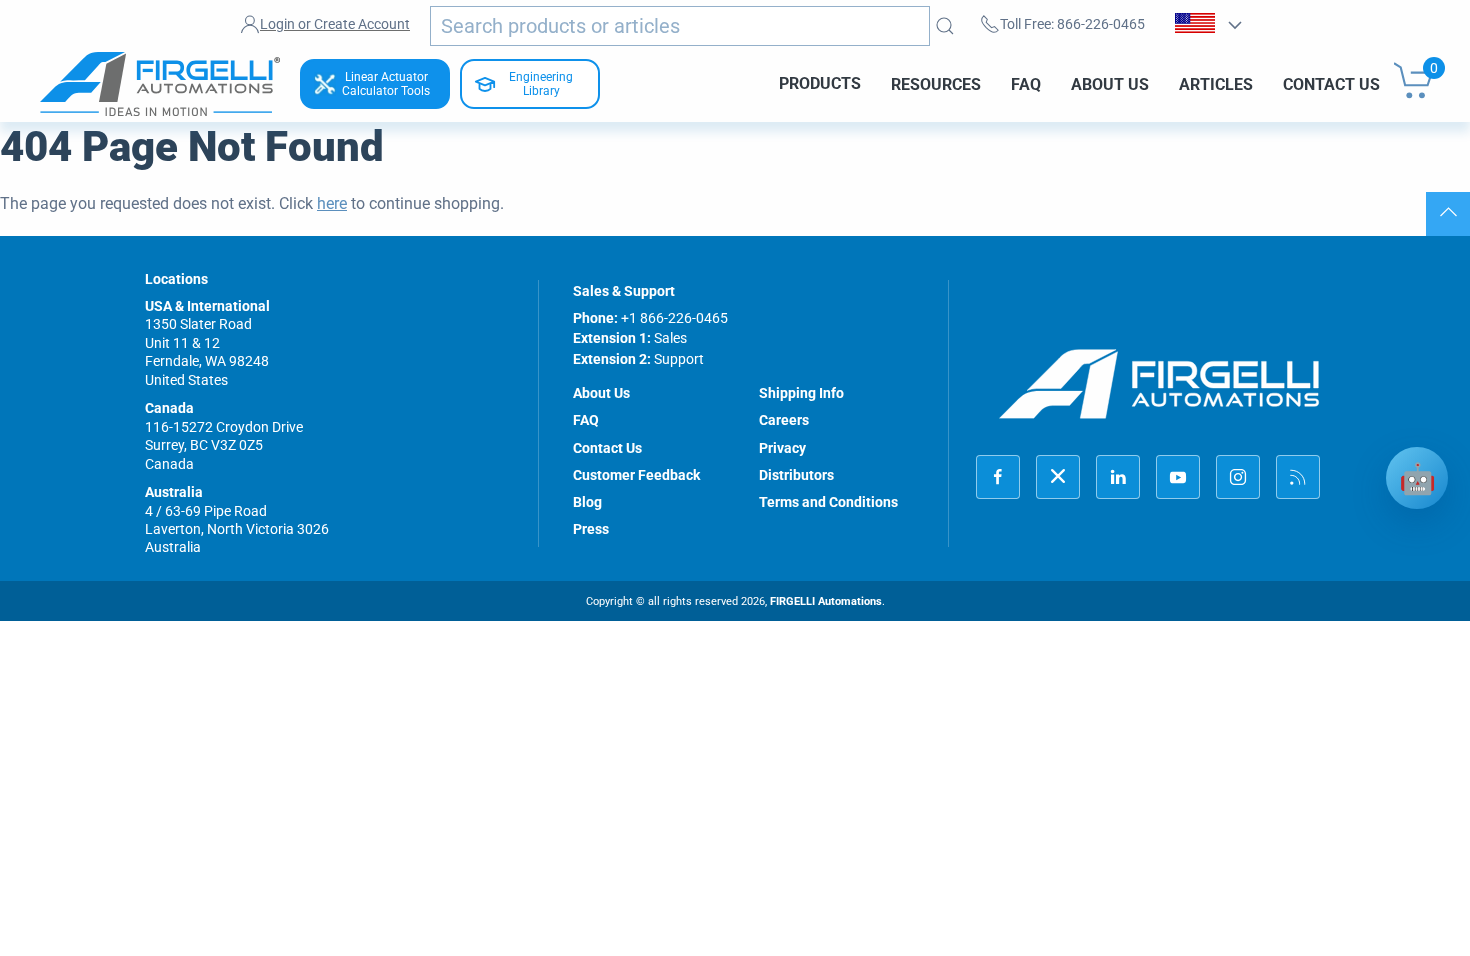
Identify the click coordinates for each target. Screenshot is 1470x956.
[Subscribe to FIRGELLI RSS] (1298, 477)
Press (591, 529)
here (332, 203)
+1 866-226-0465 (674, 318)
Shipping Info (801, 393)
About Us (1110, 83)
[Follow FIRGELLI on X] (1058, 477)
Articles (1216, 83)
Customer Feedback (636, 475)
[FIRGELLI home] (1160, 383)
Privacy (782, 448)
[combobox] (680, 26)
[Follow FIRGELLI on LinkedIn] (1118, 477)
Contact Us (1331, 83)
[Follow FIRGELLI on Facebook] (998, 477)
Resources (936, 83)
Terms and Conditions (828, 502)
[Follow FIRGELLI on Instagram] (1238, 477)
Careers (784, 420)
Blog (587, 502)
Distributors (796, 475)
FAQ (1026, 83)
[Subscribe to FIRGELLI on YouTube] (1178, 477)
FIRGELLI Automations (826, 601)
